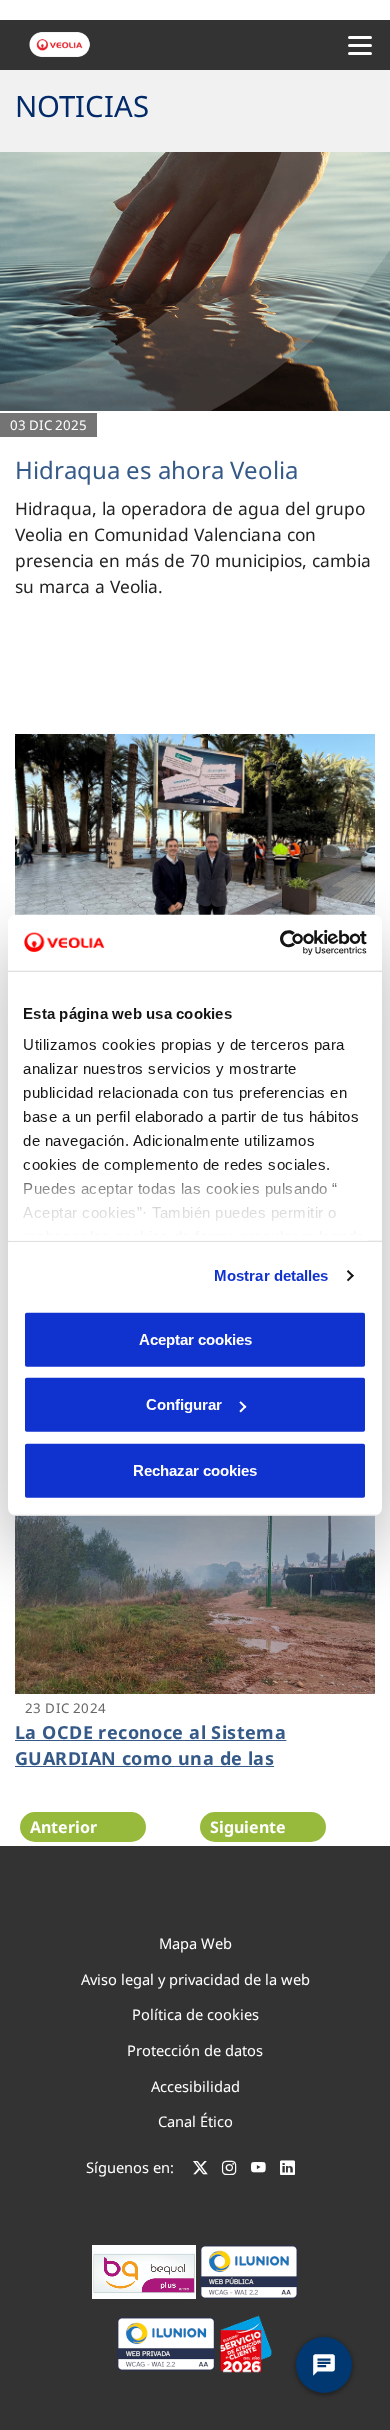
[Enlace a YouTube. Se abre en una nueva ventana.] (258, 2170)
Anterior (63, 1827)
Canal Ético (195, 2121)
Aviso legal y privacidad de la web (195, 1979)
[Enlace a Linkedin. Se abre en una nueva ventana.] (287, 2170)
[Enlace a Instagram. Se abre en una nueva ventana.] (229, 2170)
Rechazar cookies (195, 1469)
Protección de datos (195, 2050)
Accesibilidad (195, 2086)
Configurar (184, 1404)
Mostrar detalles (271, 1275)
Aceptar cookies (195, 1338)
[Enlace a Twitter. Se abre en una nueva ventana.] (200, 2170)
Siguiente (248, 1827)
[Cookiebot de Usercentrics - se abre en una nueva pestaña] (280, 943)
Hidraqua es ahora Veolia (156, 469)
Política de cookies (195, 2014)
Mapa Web (195, 1943)
